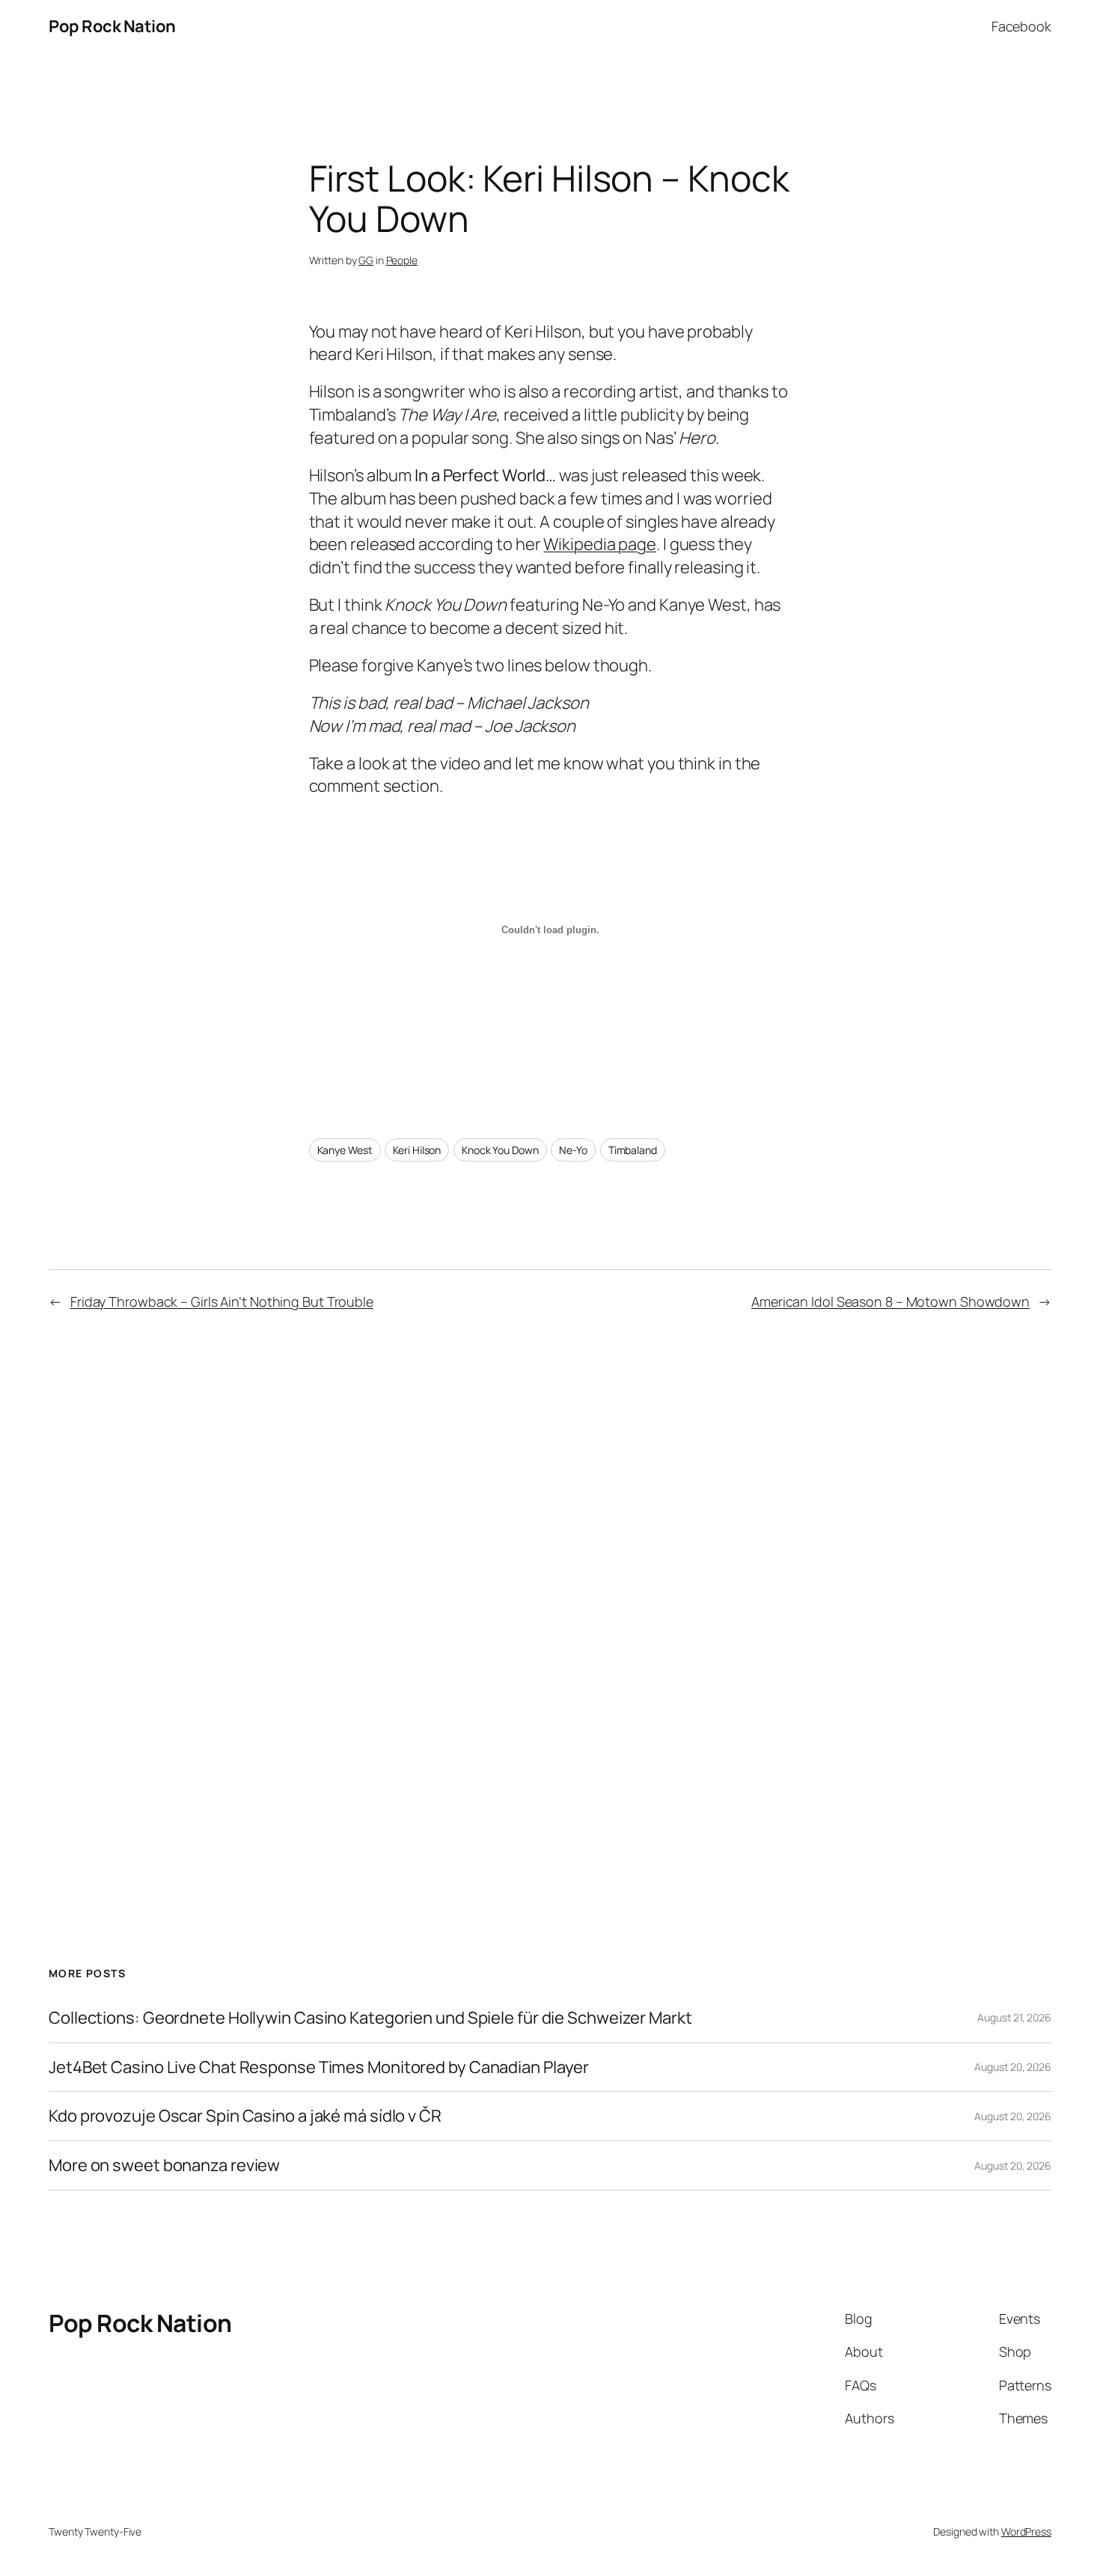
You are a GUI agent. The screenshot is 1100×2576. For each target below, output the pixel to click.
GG (366, 260)
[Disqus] (550, 1588)
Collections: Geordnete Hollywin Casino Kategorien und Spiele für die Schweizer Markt (370, 2018)
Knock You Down (500, 1150)
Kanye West (345, 1150)
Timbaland (633, 1150)
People (402, 260)
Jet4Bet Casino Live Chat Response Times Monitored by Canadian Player (319, 2067)
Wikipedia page (600, 544)
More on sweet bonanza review (164, 2166)
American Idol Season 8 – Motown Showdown (890, 1301)
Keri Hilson (417, 1150)
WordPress (1026, 2531)
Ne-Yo (573, 1150)
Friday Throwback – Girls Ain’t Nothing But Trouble (222, 1301)
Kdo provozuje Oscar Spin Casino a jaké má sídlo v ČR (245, 2116)
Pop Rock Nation (112, 26)
